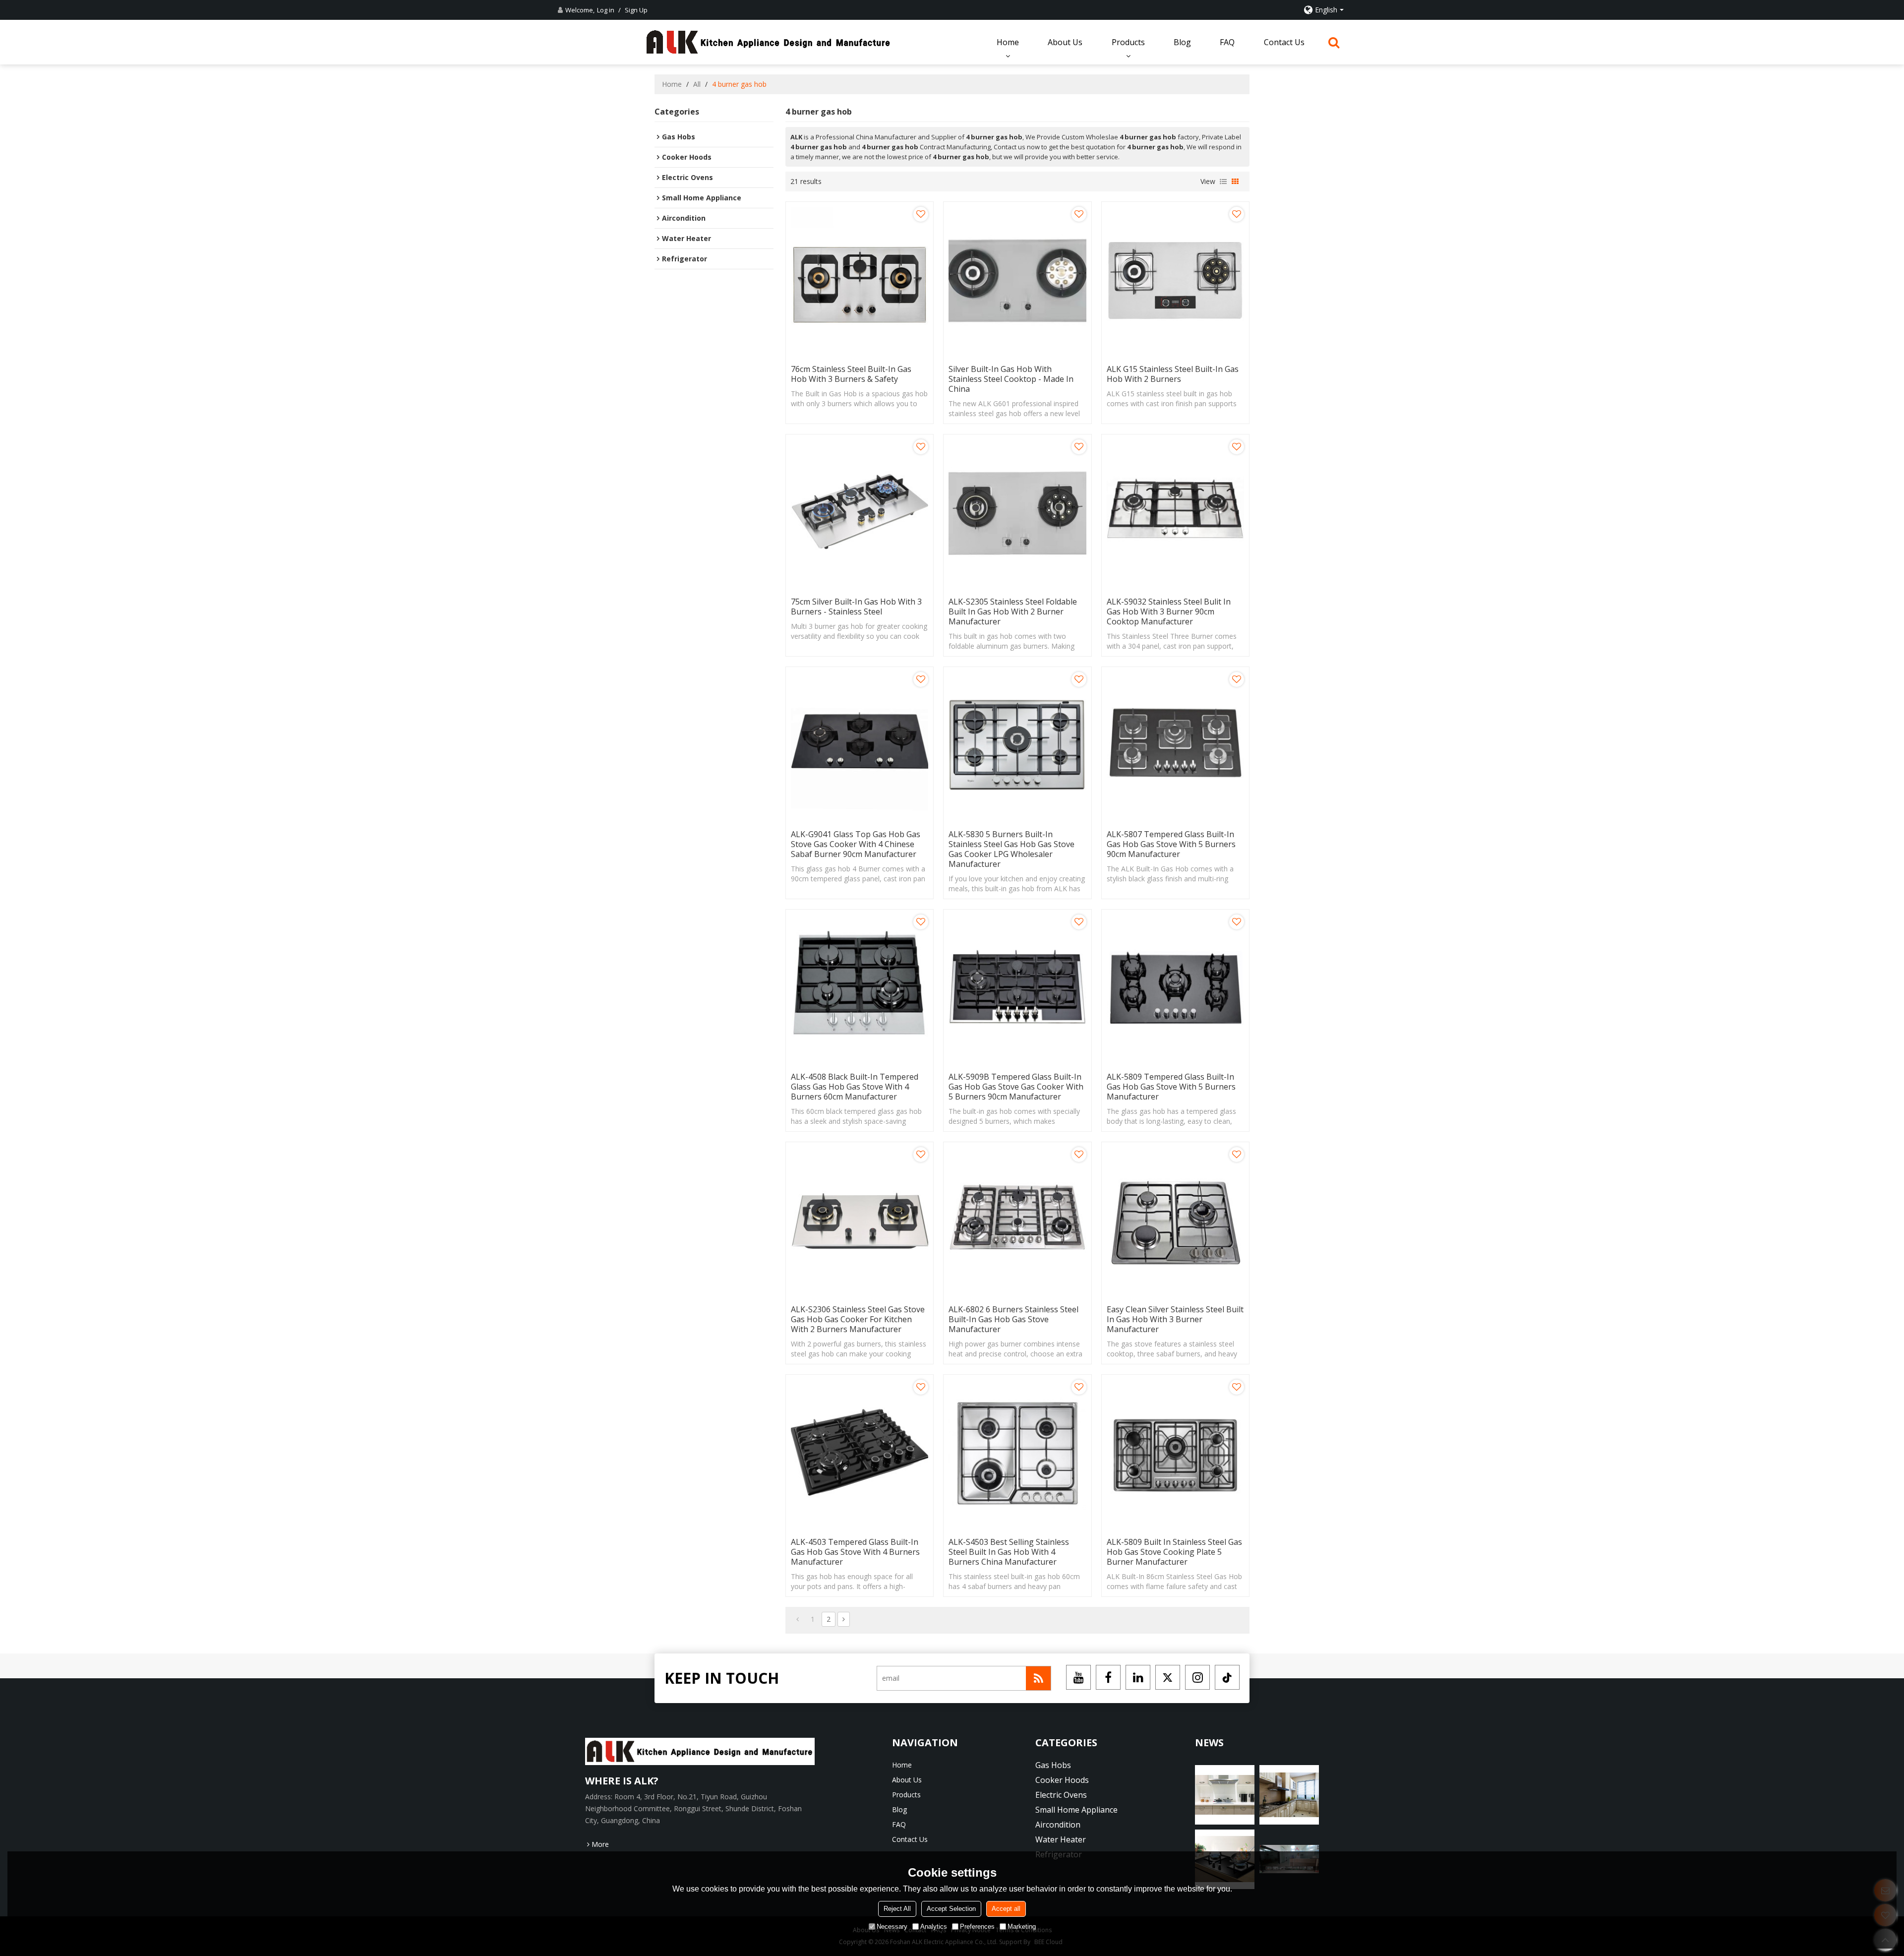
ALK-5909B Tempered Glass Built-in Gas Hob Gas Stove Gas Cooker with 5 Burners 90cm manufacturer (1016, 1087)
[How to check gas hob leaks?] (1225, 1795)
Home (1008, 42)
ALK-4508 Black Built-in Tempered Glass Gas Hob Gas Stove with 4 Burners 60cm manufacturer (855, 1087)
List (1223, 182)
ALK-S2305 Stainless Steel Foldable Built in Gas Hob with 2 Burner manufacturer (1013, 611)
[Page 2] (844, 1619)
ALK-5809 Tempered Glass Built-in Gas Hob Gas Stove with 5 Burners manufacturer (1171, 1087)
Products (1128, 42)
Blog (1182, 42)
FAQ (1227, 42)
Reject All (897, 1909)
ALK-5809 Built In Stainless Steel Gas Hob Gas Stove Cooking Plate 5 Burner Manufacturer (1174, 1552)
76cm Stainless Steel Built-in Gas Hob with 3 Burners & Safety (851, 374)
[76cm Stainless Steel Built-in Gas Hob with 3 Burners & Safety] (860, 280)
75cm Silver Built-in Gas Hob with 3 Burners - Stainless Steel (856, 607)
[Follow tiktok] (1227, 1677)
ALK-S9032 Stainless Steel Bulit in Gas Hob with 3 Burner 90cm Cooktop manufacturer (1169, 611)
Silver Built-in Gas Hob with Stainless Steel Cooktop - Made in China (1011, 379)
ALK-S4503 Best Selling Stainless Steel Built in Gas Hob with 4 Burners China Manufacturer (1009, 1552)
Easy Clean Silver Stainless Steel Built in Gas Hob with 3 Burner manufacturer (1175, 1319)
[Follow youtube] (1078, 1677)
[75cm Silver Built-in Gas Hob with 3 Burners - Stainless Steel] (860, 513)
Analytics (934, 1926)
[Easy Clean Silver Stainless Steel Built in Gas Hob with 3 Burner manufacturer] (1175, 1221)
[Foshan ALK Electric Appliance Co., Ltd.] (769, 42)
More (600, 1844)
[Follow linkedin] (1138, 1677)
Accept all (1006, 1909)
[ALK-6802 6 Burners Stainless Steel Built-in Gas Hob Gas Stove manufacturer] (1017, 1221)
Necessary (892, 1926)
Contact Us (1284, 42)
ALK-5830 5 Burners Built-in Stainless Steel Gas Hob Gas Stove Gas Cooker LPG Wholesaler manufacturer (1011, 849)
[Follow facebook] (1108, 1677)
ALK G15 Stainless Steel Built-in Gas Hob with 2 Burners (1173, 374)
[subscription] (1038, 1678)
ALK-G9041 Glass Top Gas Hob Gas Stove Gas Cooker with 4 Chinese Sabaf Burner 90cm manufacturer (856, 844)
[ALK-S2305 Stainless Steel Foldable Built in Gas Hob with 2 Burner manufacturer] (1017, 513)
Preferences (977, 1926)
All (697, 84)
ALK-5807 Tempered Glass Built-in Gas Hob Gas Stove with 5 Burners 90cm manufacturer (1171, 844)
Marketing (1022, 1926)
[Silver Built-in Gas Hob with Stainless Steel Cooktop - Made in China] (1017, 280)
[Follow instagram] (1197, 1677)
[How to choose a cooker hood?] (1289, 1795)
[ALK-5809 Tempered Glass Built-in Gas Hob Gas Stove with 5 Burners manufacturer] (1175, 988)
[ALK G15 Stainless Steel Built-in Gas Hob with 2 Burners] (1175, 280)
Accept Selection (951, 1909)
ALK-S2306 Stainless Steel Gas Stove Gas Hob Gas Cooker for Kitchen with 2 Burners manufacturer (858, 1319)
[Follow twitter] (1168, 1677)
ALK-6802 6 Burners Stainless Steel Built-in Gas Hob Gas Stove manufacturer (1013, 1319)
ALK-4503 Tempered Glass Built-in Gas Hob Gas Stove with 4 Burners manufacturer (855, 1552)
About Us (1065, 42)
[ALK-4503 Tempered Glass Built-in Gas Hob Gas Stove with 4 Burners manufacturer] (860, 1453)
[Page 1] (798, 1619)
